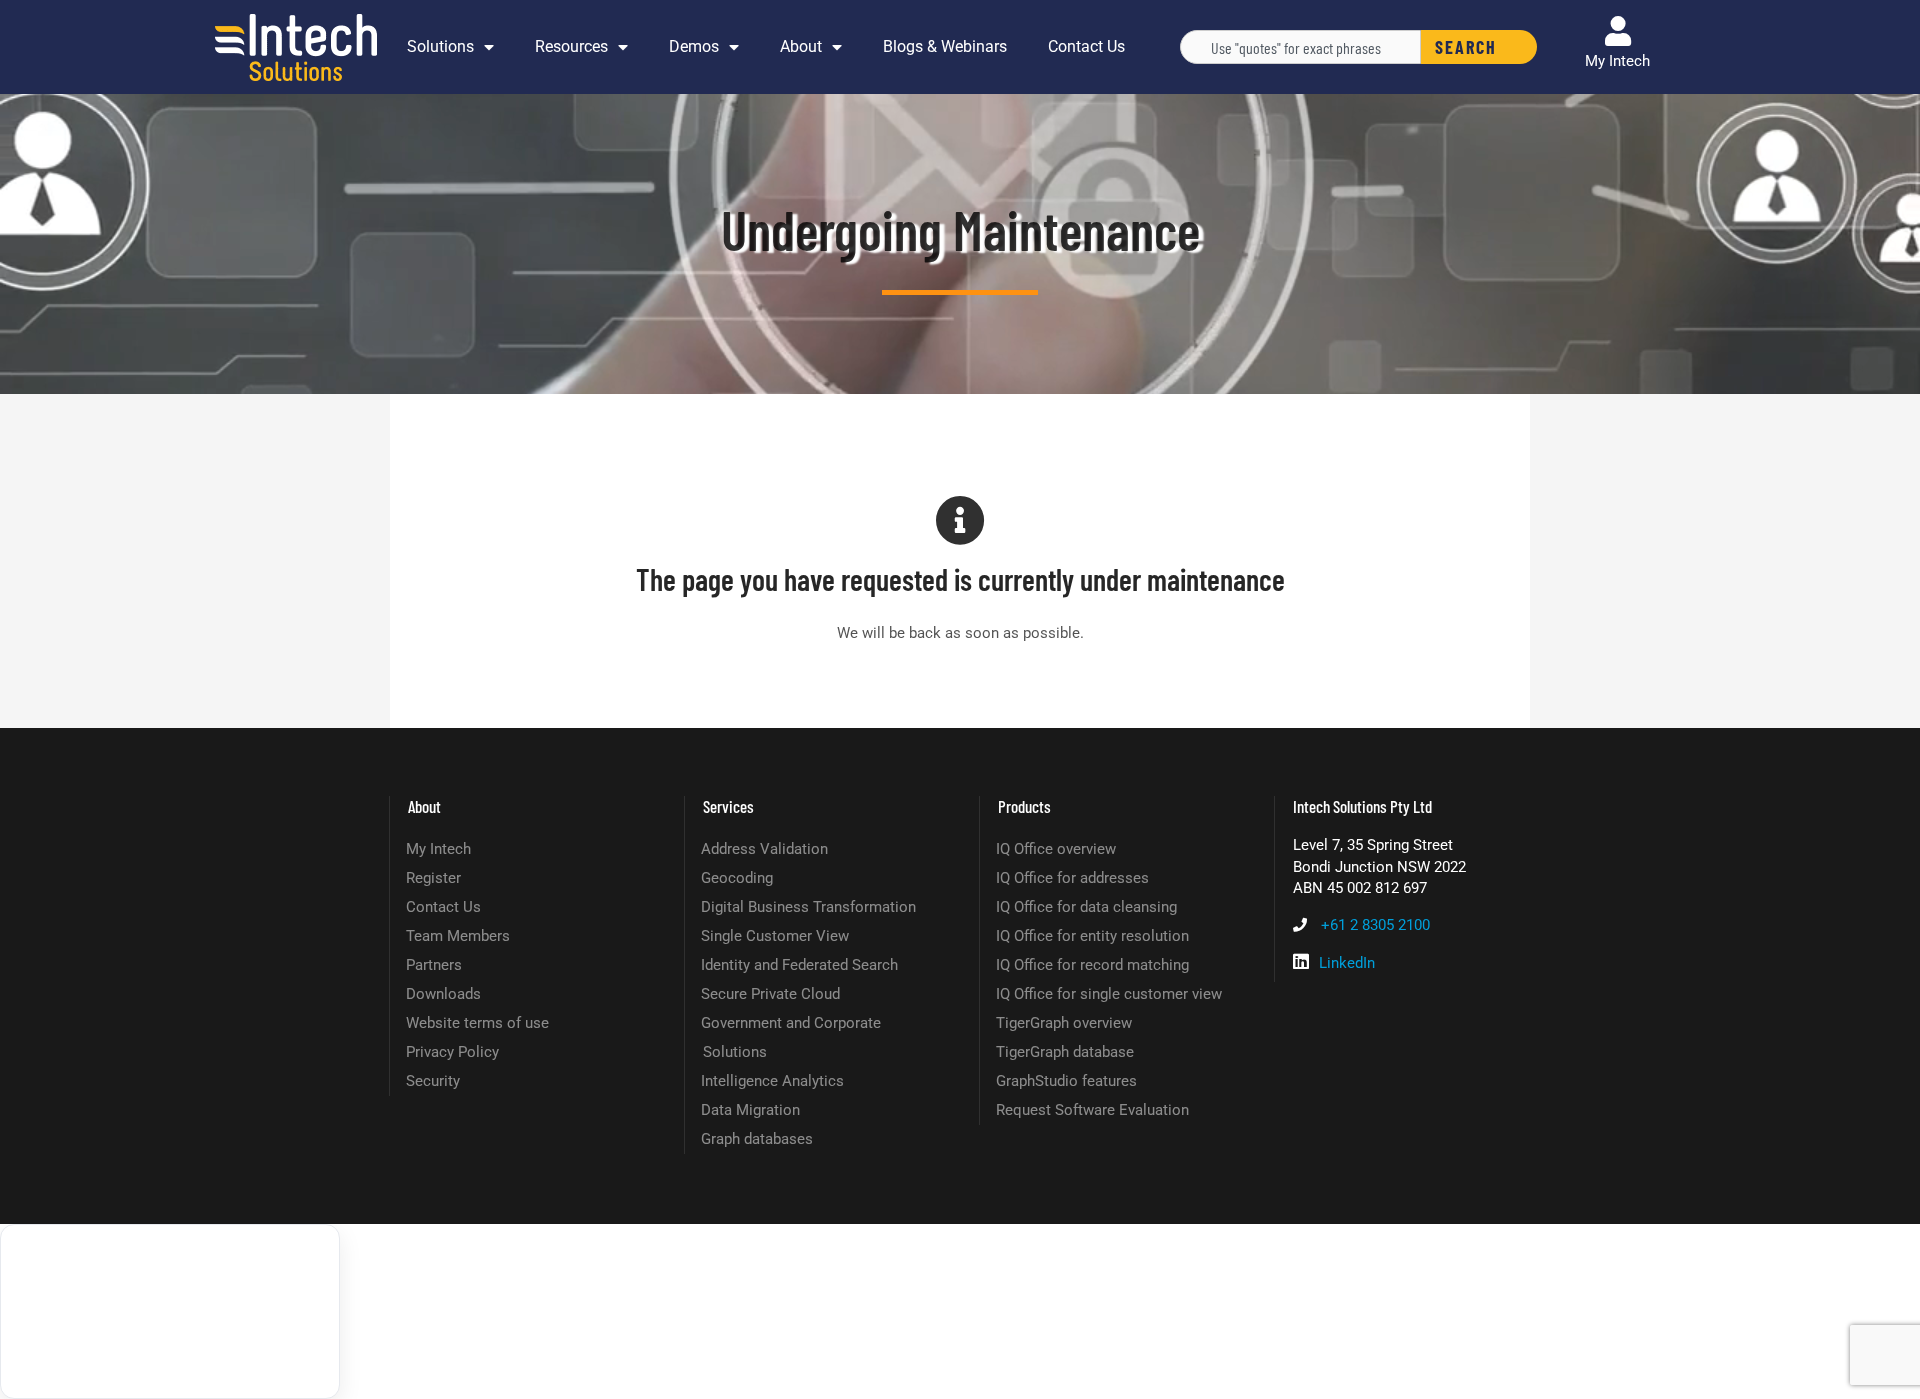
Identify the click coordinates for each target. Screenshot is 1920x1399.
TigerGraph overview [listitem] (1064, 1023)
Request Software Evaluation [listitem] (1092, 1110)
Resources (571, 46)
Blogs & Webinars (945, 46)
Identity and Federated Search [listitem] (799, 965)
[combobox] (1300, 47)
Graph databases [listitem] (757, 1139)
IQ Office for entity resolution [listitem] (1092, 936)
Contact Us (1086, 46)
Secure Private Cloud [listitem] (770, 994)
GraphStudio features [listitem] (1066, 1081)
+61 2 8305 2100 (1375, 925)
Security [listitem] (433, 1081)
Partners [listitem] (434, 965)
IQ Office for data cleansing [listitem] (1086, 907)
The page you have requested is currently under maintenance (960, 579)
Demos (694, 46)
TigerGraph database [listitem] (1065, 1052)
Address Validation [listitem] (764, 849)
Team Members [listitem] (458, 936)
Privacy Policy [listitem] (452, 1052)
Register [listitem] (433, 878)
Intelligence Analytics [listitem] (772, 1081)
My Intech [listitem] (438, 849)
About (801, 46)
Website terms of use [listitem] (477, 1023)
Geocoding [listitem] (737, 878)
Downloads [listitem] (443, 994)
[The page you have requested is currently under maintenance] (960, 520)
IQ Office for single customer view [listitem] (1109, 994)
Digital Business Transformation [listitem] (808, 907)
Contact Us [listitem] (443, 907)
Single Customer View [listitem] (775, 936)
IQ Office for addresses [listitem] (1072, 878)
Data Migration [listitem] (750, 1110)
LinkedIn (1347, 963)
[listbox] (170, 1311)
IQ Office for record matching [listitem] (1092, 965)
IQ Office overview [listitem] (1056, 849)
